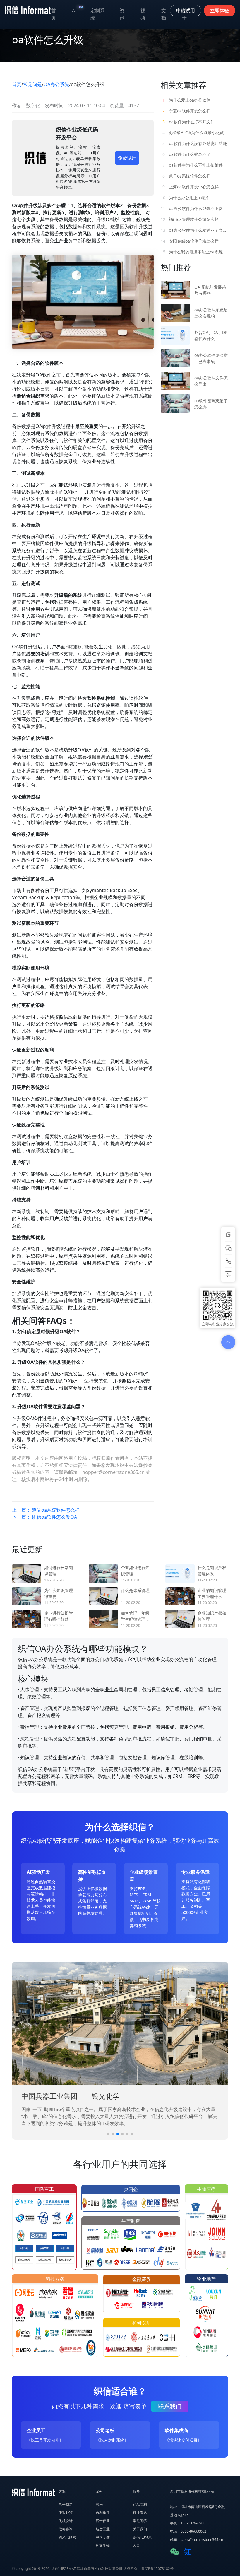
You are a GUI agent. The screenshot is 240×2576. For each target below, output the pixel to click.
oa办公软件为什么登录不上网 (192, 208)
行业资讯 (140, 2513)
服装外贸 (66, 2513)
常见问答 (140, 2521)
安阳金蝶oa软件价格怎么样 (190, 241)
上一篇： (46, 1510)
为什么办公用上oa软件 (186, 198)
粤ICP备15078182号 (157, 2569)
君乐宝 (101, 2504)
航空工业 (103, 2529)
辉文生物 (103, 2545)
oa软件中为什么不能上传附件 (193, 165)
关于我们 (140, 2529)
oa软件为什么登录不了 (186, 154)
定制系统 (97, 14)
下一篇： (44, 1517)
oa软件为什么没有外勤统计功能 (195, 143)
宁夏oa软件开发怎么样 (186, 111)
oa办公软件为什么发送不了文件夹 (194, 230)
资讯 (122, 14)
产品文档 (140, 2504)
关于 (184, 14)
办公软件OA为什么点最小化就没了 (195, 133)
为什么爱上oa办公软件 (186, 100)
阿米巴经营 (67, 2537)
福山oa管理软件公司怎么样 (190, 219)
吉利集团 (103, 2513)
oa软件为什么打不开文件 (188, 122)
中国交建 (103, 2537)
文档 (164, 14)
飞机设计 (66, 2521)
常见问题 (32, 84)
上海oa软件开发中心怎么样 (191, 187)
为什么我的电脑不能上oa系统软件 (194, 252)
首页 (54, 14)
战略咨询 (66, 2529)
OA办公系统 (56, 84)
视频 (143, 14)
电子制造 (66, 2504)
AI (78, 9)
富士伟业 (103, 2521)
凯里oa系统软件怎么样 (186, 176)
